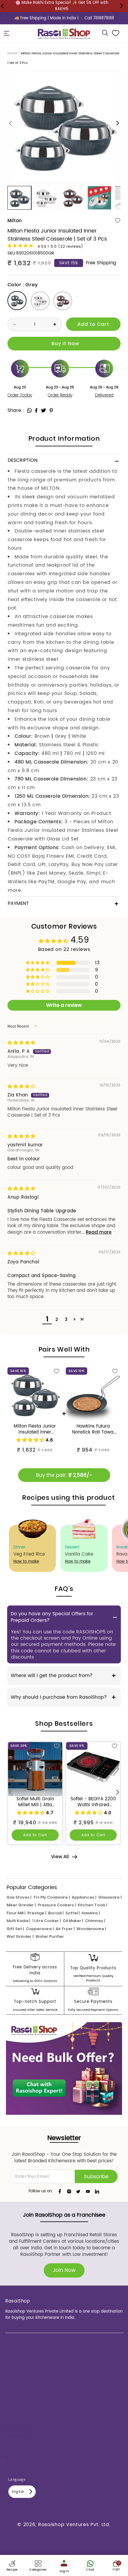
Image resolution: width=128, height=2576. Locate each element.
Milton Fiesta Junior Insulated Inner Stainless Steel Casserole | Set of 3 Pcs (35, 1429)
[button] (7, 33)
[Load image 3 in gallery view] (73, 198)
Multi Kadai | (18, 1921)
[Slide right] (118, 123)
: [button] (23, 410)
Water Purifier (50, 1936)
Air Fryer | (65, 1929)
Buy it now (64, 344)
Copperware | (40, 1929)
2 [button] (57, 1319)
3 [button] (66, 1319)
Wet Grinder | (20, 1936)
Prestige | (37, 1913)
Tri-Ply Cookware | (51, 1897)
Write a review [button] (64, 1005)
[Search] (105, 33)
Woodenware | (91, 1929)
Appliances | (84, 1897)
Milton (15, 221)
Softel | (72, 1913)
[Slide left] (10, 123)
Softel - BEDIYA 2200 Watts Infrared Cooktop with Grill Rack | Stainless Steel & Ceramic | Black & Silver (93, 1802)
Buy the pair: (64, 1475)
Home (12, 53)
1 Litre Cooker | (46, 1921)
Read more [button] (99, 1232)
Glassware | (110, 1897)
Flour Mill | (16, 1913)
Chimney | (95, 1921)
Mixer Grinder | (21, 1905)
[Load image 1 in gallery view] (19, 198)
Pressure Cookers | (57, 1905)
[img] (21, 1043)
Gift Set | (15, 1929)
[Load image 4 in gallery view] (99, 198)
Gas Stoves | (19, 1897)
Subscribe (96, 2177)
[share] (29, 410)
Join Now (64, 2270)
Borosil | (56, 1913)
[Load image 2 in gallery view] (46, 198)
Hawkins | (91, 1913)
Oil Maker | (73, 1921)
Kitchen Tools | (92, 1905)
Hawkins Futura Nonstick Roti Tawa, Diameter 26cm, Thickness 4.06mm (93, 1429)
